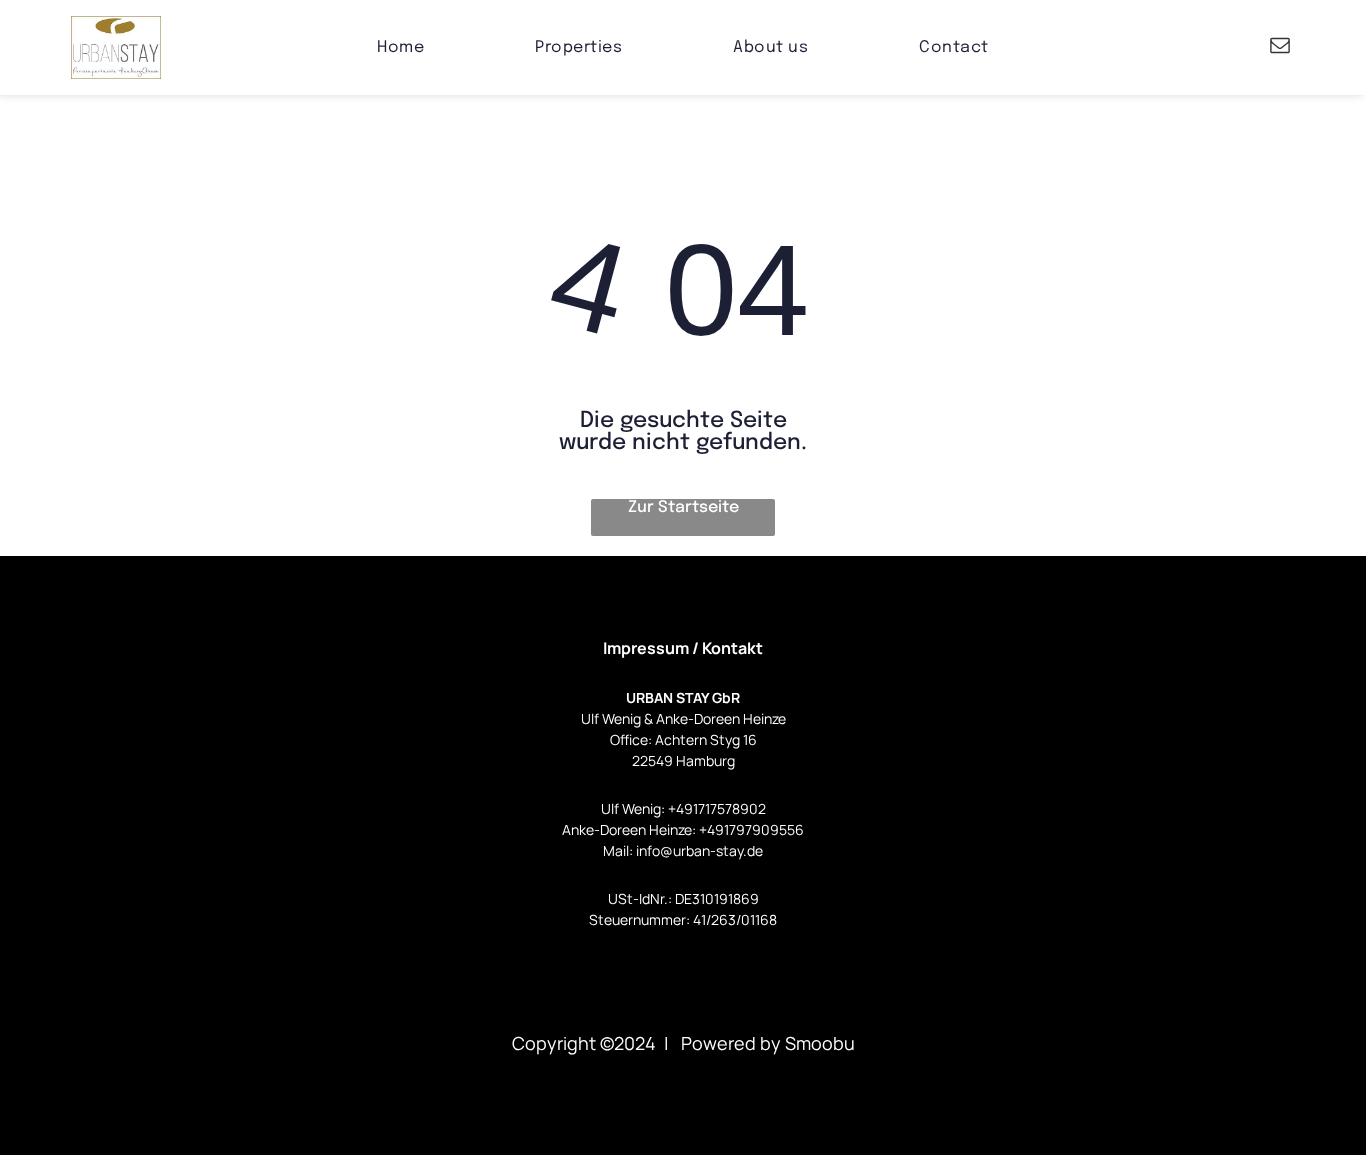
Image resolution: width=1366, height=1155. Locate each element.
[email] (1280, 47)
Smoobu (820, 1043)
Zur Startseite (683, 507)
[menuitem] (400, 47)
